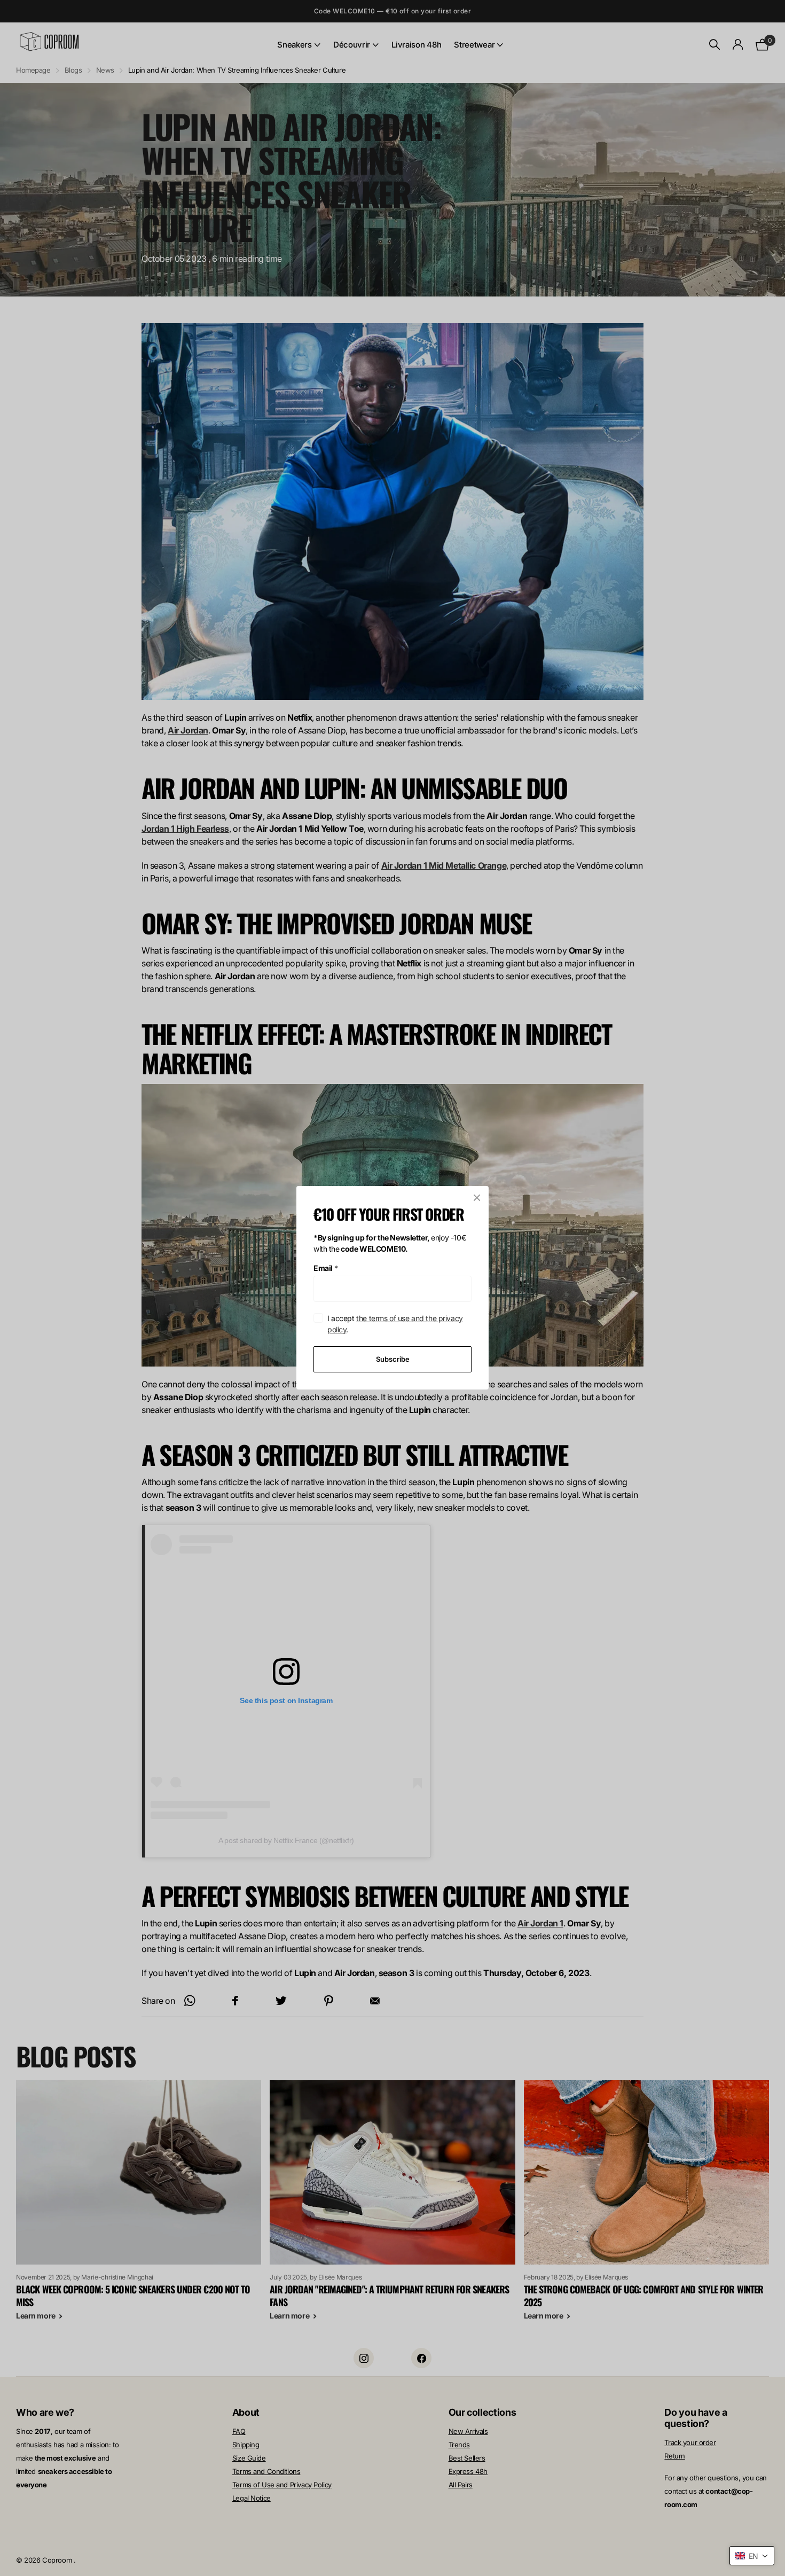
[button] (752, 2556)
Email (326, 1268)
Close (477, 1198)
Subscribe (393, 1359)
